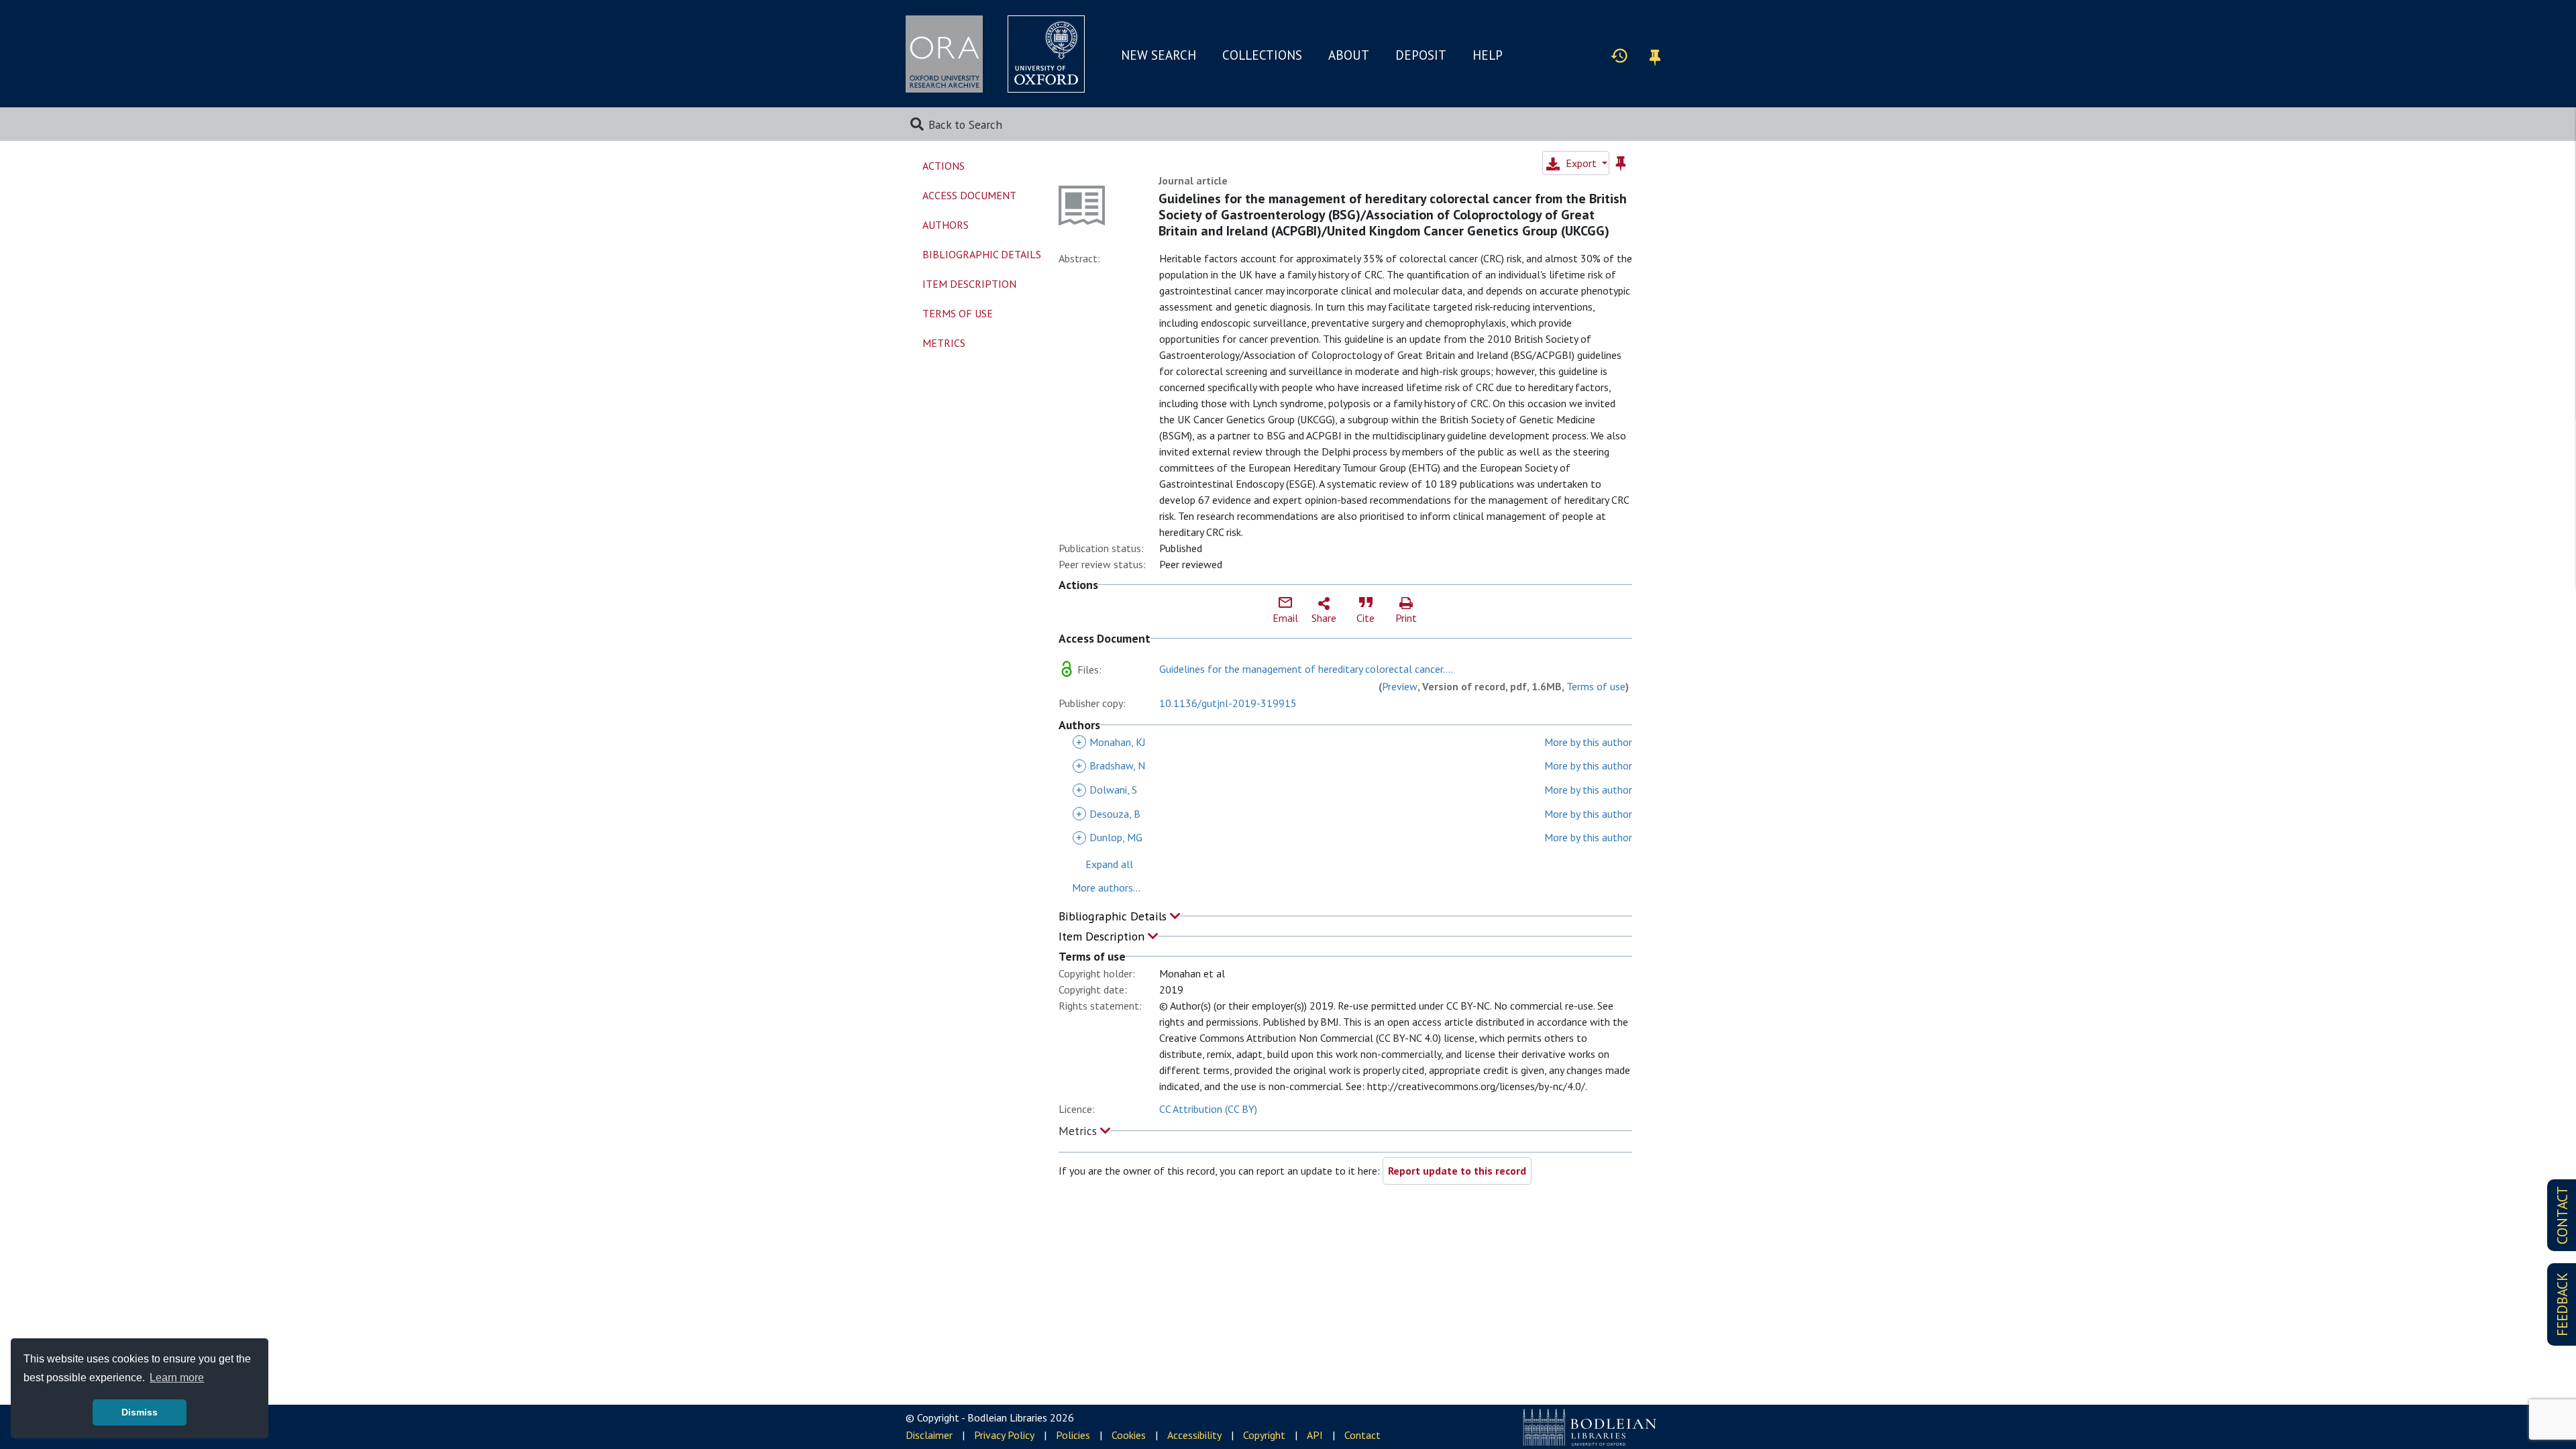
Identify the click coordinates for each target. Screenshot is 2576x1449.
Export (1581, 163)
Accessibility (1194, 1435)
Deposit (1421, 55)
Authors (946, 225)
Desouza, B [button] (1108, 814)
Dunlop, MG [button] (1109, 837)
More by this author (1588, 742)
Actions (944, 166)
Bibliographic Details (1114, 916)
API (1315, 1435)
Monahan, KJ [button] (1111, 742)
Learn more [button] (177, 1378)
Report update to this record (1457, 1171)
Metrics (1079, 1131)
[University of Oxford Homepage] (1046, 54)
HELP (1488, 55)
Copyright (1264, 1435)
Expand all (1109, 864)
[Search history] (1619, 55)
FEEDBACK (2562, 1304)
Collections (1262, 55)
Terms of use (1596, 686)
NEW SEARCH (1159, 55)
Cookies (1129, 1435)
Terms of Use (958, 313)
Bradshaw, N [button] (1111, 765)
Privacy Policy (1004, 1435)
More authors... (1106, 888)
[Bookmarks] (1655, 55)
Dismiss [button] (140, 1412)
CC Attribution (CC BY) (1208, 1109)
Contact (1362, 1435)
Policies (1073, 1435)
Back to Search (965, 124)
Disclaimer (929, 1435)
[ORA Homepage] (944, 54)
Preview (1400, 686)
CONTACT (2562, 1215)
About (1349, 55)
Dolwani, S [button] (1107, 790)
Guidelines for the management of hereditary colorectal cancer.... (1306, 669)
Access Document (969, 195)
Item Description (1103, 936)
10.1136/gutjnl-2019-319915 (1228, 703)
